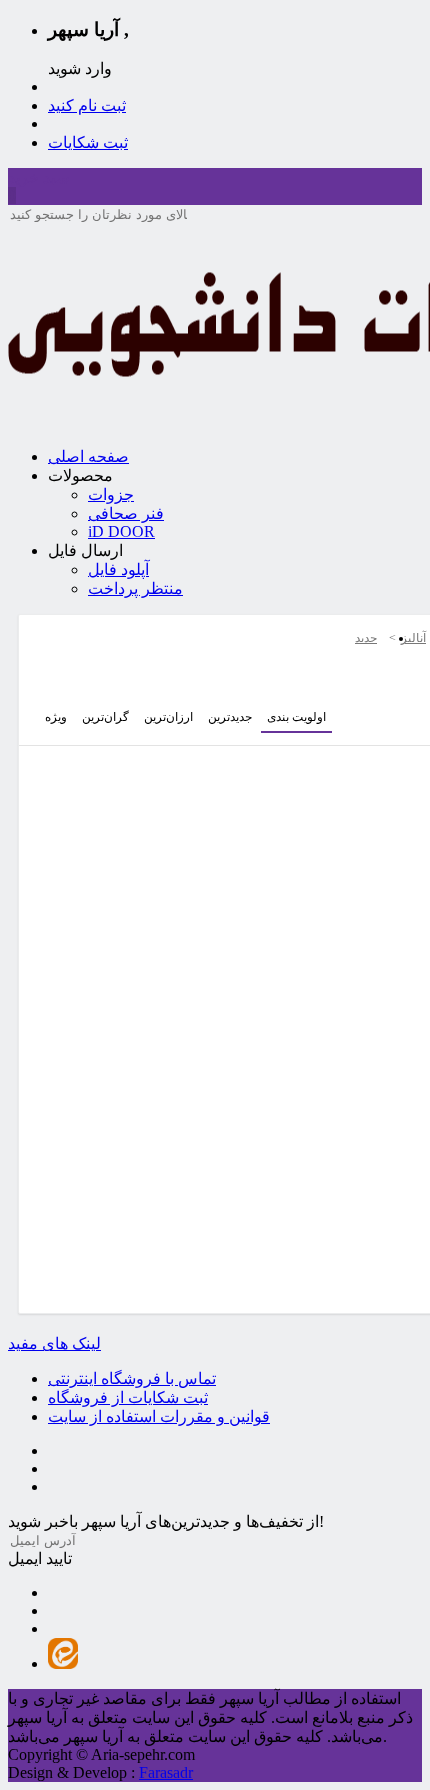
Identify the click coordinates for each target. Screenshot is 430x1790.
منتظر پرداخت (135, 588)
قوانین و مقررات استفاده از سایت (159, 1416)
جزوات (111, 494)
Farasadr (166, 1772)
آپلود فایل (118, 569)
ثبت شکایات (88, 142)
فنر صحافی (126, 513)
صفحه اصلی (88, 456)
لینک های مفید (54, 1343)
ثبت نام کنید (87, 105)
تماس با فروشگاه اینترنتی (132, 1378)
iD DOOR (121, 531)
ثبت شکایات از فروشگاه (128, 1397)
